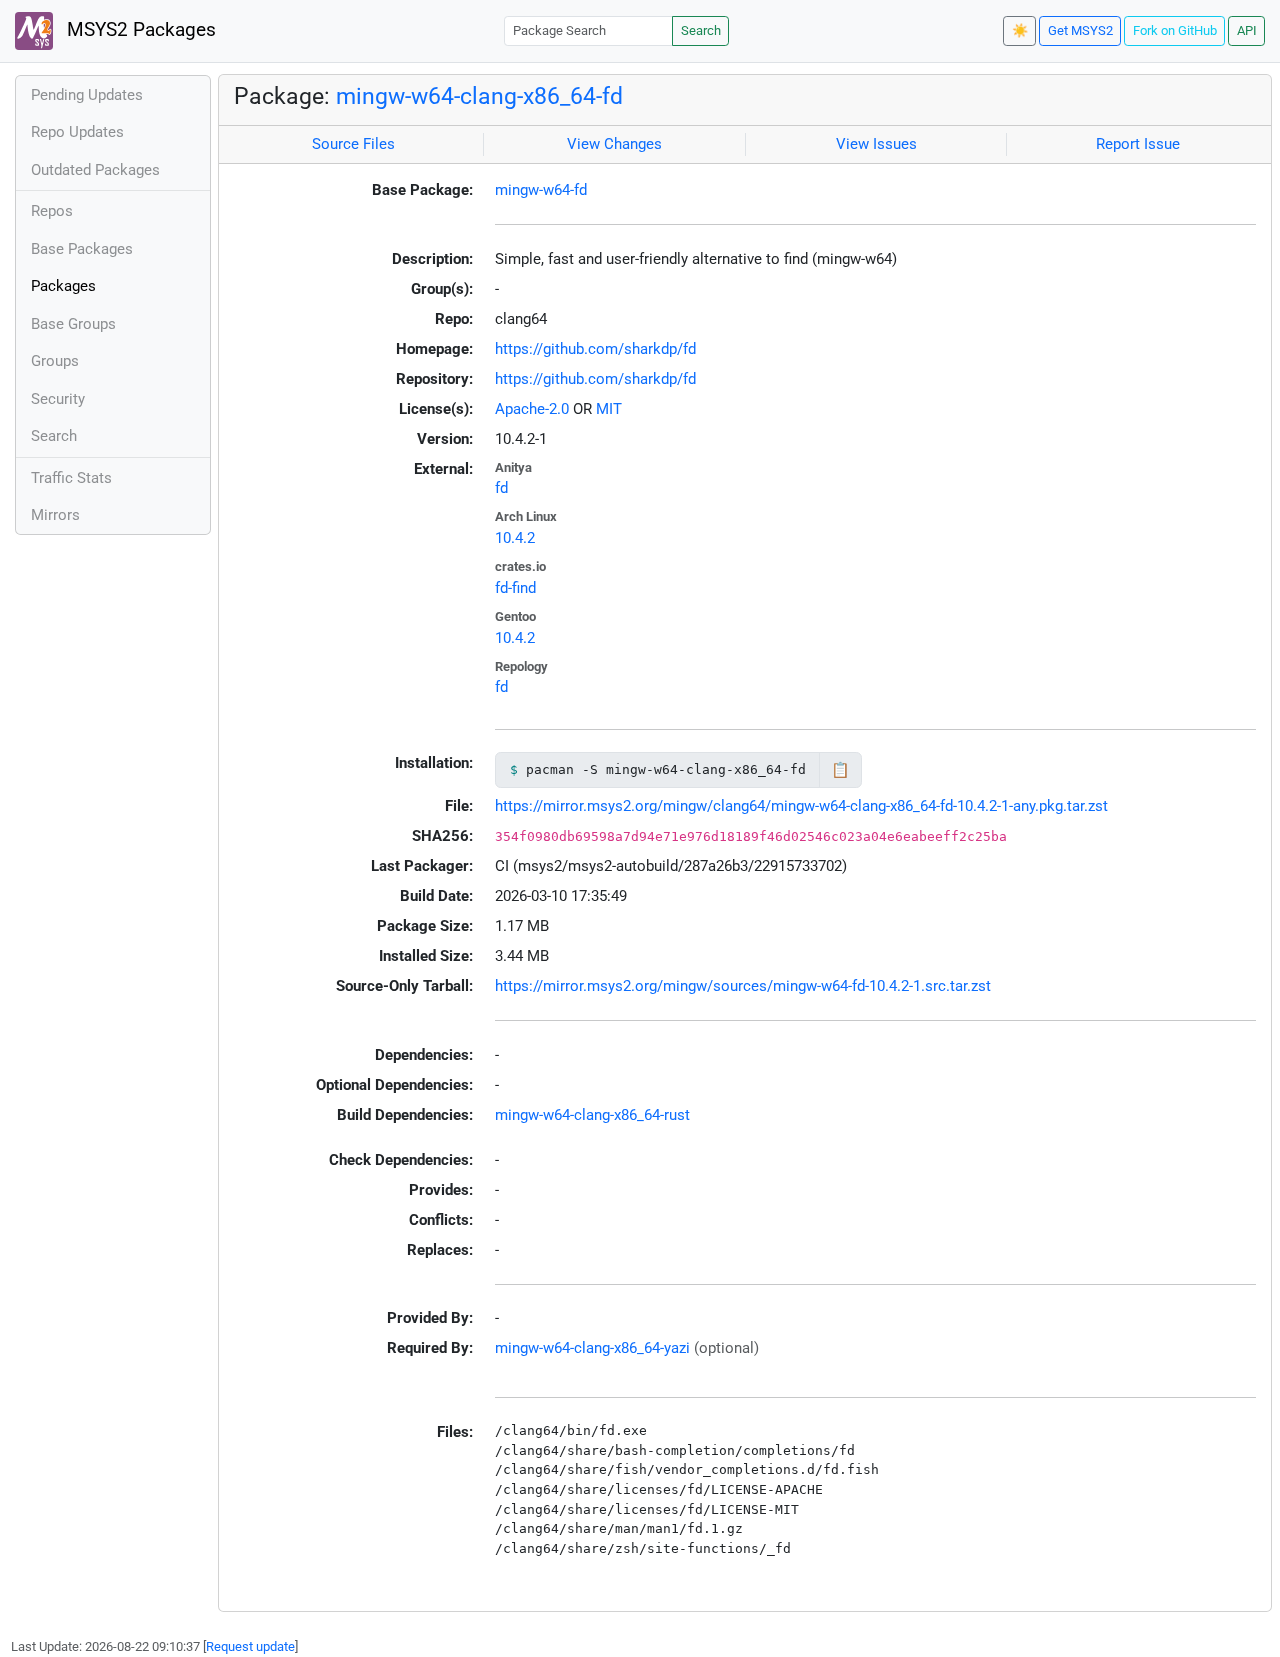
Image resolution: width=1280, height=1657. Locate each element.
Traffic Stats (71, 478)
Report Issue (1138, 144)
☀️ (1020, 30)
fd (501, 488)
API (1247, 30)
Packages (63, 286)
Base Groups (73, 324)
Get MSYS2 (1080, 30)
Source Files (353, 144)
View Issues (876, 144)
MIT (609, 409)
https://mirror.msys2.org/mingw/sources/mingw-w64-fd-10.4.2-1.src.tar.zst (743, 986)
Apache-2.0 (532, 409)
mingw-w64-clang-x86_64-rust (592, 1115)
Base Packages (82, 249)
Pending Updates (87, 95)
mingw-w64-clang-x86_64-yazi (592, 1348)
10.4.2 (515, 538)
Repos (52, 211)
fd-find (515, 588)
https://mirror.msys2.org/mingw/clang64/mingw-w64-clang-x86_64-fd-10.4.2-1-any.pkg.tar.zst (801, 806)
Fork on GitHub (1175, 30)
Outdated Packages (95, 170)
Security (58, 399)
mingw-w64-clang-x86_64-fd (479, 96)
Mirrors (55, 515)
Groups (55, 361)
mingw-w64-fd (541, 190)
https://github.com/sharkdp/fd (595, 349)
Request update (250, 1646)
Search (701, 30)
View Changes (614, 144)
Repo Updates (77, 132)
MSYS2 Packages (139, 30)
